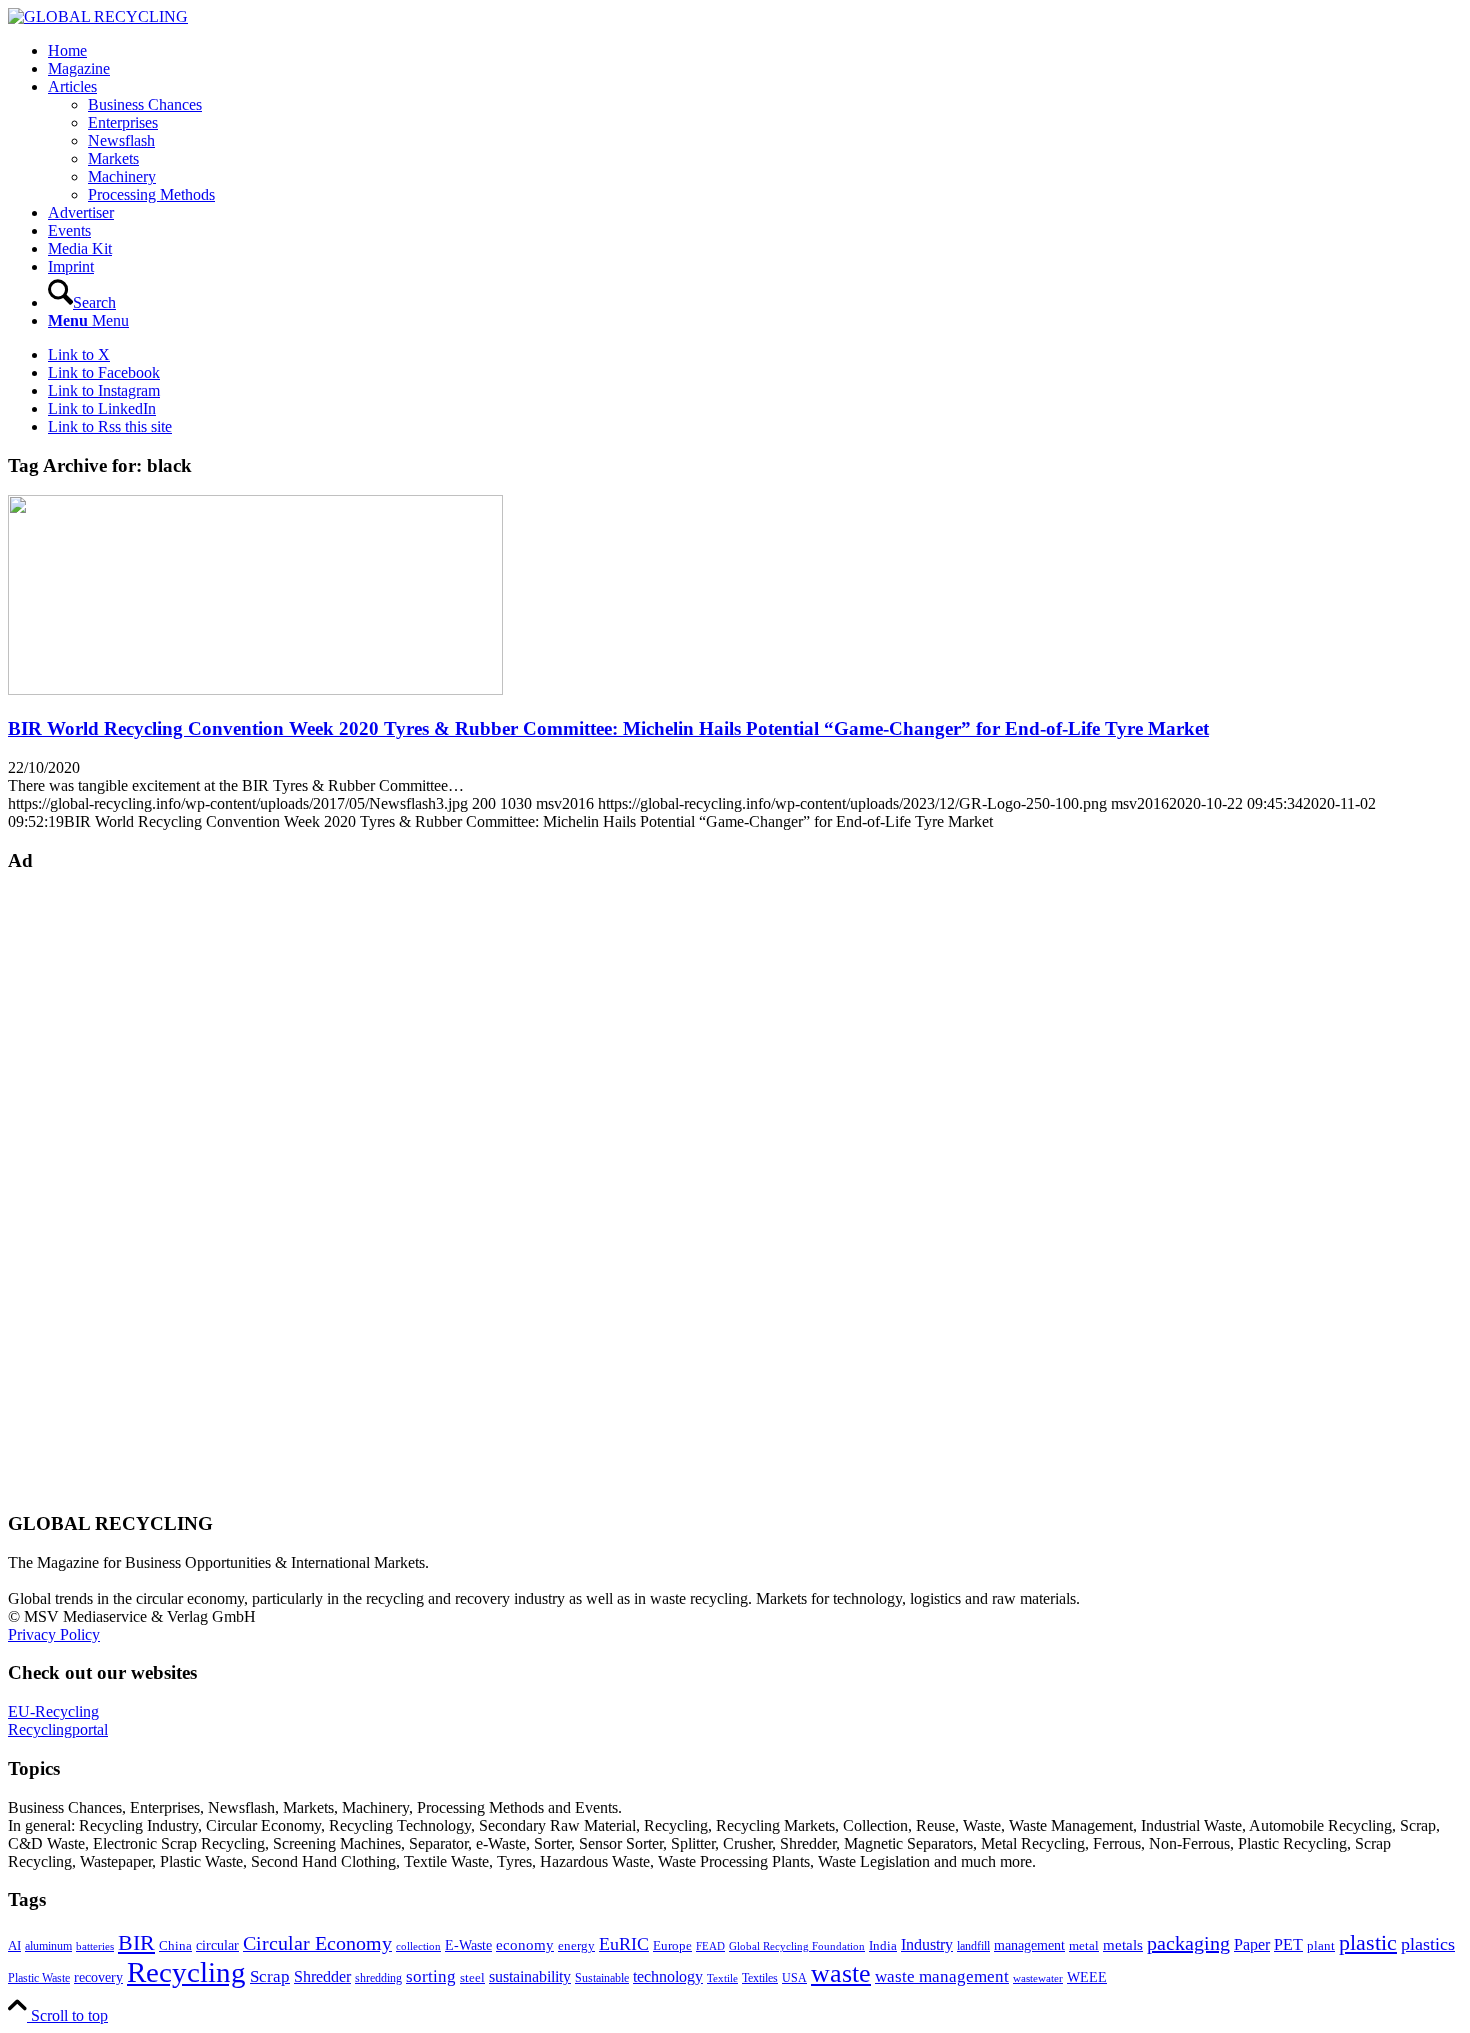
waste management (942, 1976)
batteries (95, 1946)
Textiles (760, 1978)
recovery (98, 1977)
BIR (136, 1943)
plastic (1368, 1942)
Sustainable (602, 1978)
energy (576, 1946)
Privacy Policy (54, 1634)
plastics (1428, 1944)
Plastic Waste (39, 1978)
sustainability (530, 1976)
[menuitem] (755, 51)
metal (1084, 1946)
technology (668, 1976)
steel (472, 1978)
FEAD (710, 1946)
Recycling (186, 1972)
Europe (672, 1946)
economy (525, 1945)
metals (1123, 1944)
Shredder (322, 1976)
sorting (431, 1976)
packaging (1188, 1943)
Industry (927, 1944)
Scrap (270, 1976)
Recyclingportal (58, 1729)
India (883, 1945)
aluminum (48, 1946)
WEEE (1087, 1977)
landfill (973, 1946)
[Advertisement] (88, 1190)
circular (217, 1945)
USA (794, 1978)
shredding (378, 1978)
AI (14, 1946)
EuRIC (624, 1944)
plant (1321, 1946)
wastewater (1038, 1978)
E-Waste (468, 1945)
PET (1288, 1944)
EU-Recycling (53, 1711)
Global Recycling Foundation (797, 1946)
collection (418, 1946)
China (175, 1946)
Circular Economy (317, 1943)
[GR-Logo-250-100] (98, 16)
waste (841, 1973)
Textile (722, 1978)
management (1029, 1945)
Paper (1252, 1944)
